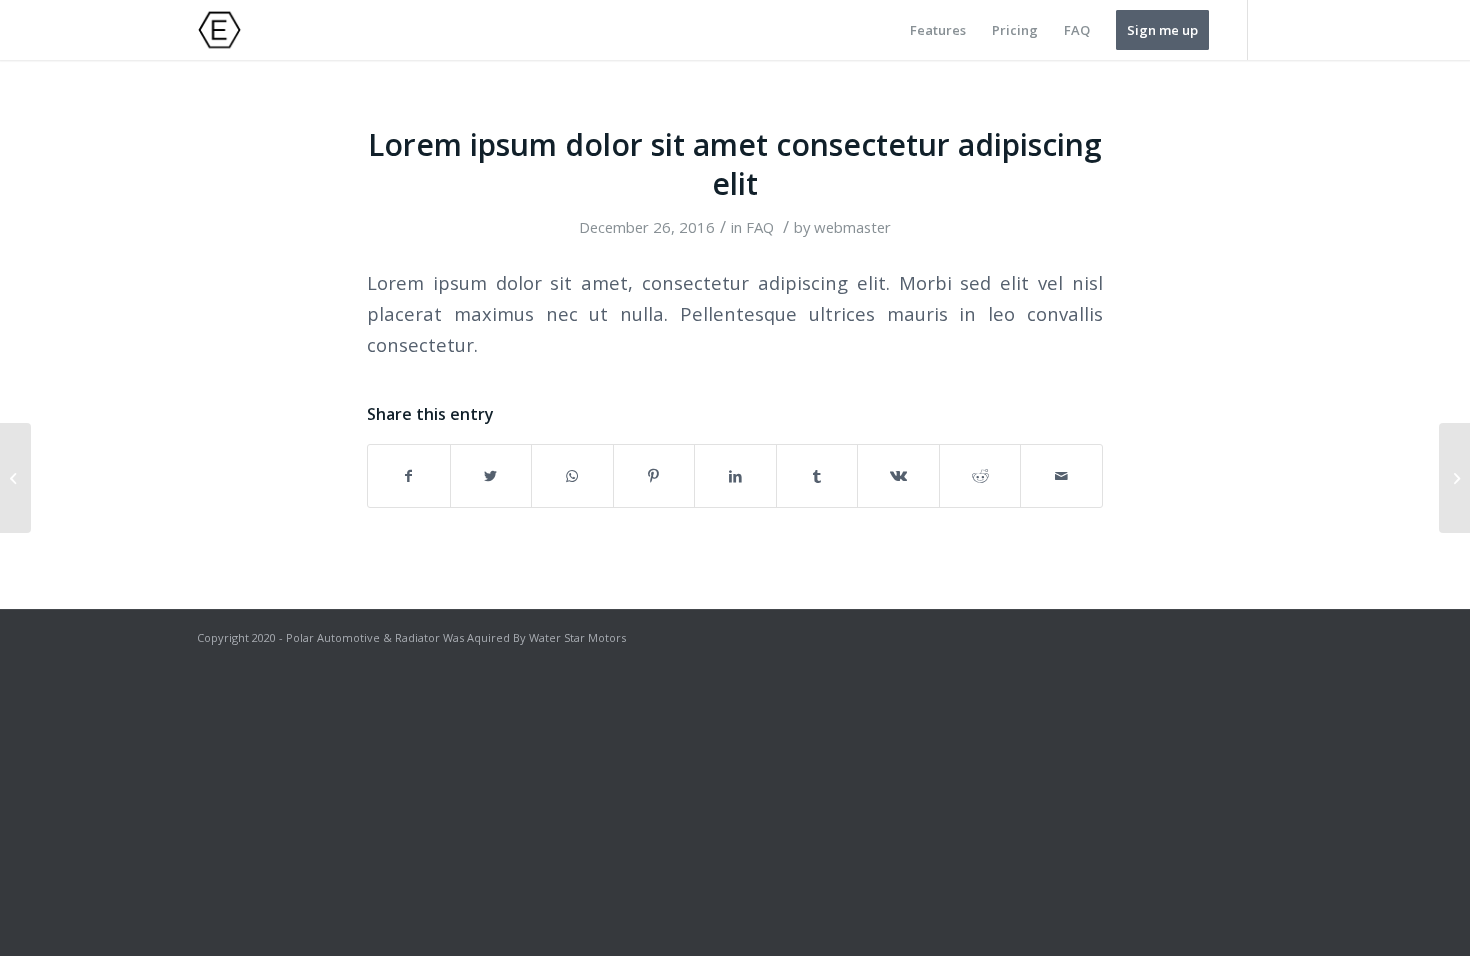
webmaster (852, 227)
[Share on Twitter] (491, 476)
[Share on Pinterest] (654, 476)
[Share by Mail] (1061, 476)
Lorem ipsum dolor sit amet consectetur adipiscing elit (735, 164)
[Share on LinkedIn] (735, 476)
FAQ (760, 227)
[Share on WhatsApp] (572, 476)
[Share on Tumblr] (817, 476)
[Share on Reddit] (980, 476)
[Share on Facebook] (409, 476)
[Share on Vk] (898, 476)
